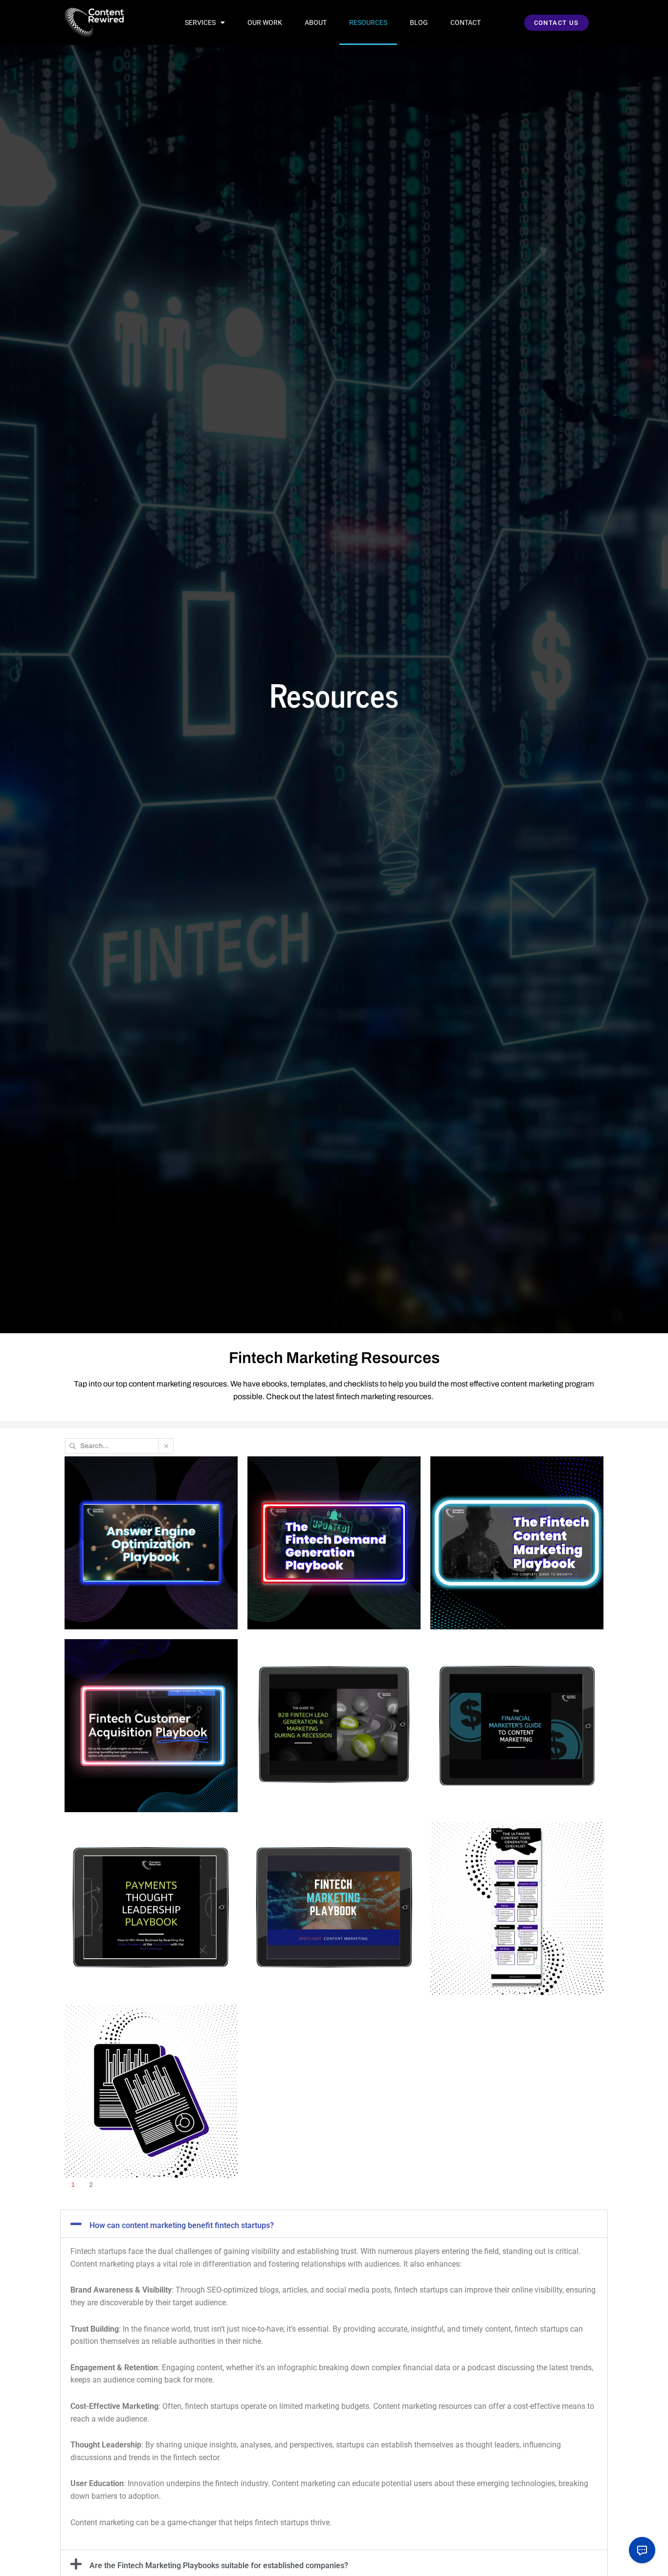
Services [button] (200, 22)
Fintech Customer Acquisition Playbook (145, 1673)
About (316, 22)
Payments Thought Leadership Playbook (126, 1856)
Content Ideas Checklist (497, 1850)
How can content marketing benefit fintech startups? (182, 2225)
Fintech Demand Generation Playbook (324, 1491)
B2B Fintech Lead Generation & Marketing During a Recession (327, 1680)
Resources (368, 22)
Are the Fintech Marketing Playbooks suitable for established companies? (219, 2565)
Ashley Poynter (101, 1615)
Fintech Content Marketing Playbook (503, 1491)
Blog (419, 22)
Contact (466, 22)
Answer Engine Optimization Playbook (142, 1491)
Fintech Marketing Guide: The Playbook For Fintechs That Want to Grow (327, 1862)
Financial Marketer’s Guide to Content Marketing (509, 1673)
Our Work (265, 22)
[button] (334, 2224)
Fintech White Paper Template (145, 2033)
